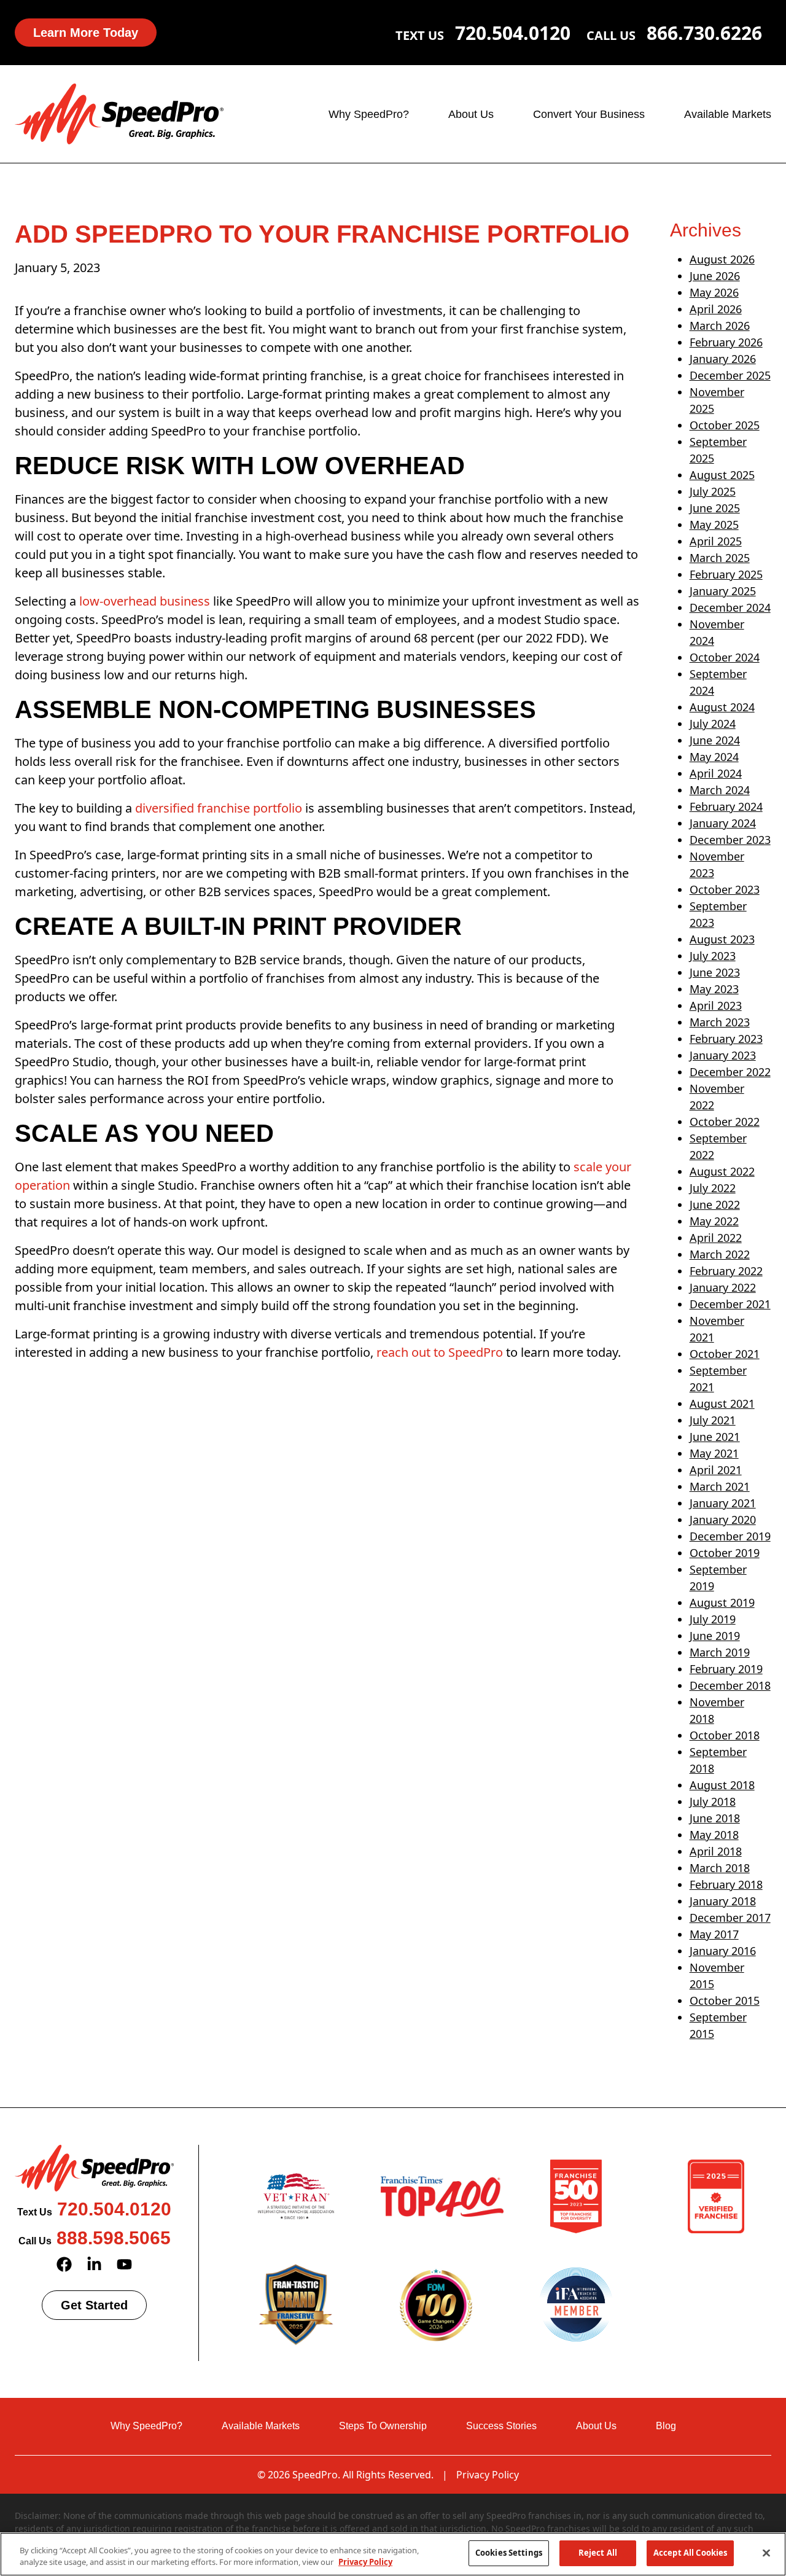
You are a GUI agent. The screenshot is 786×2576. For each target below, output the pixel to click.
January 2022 (723, 1287)
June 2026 (715, 276)
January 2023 (723, 1055)
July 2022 (713, 1188)
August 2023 (722, 939)
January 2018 (723, 1901)
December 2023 (730, 840)
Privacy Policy (488, 2475)
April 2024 (716, 773)
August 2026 (722, 259)
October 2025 (725, 425)
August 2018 (722, 1785)
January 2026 (723, 359)
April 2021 (716, 1470)
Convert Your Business (589, 114)
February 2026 (726, 342)
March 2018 (720, 1868)
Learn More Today (86, 33)
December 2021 (730, 1304)
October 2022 (725, 1122)
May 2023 (714, 989)
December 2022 (730, 1072)
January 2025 (723, 591)
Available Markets (728, 114)
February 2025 (726, 574)
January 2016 (723, 1951)
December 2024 (730, 607)
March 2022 (720, 1254)
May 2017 (714, 1934)
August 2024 (722, 707)
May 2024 (714, 757)
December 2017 (730, 1918)
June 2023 (715, 972)
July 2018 (713, 1801)
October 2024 (725, 657)
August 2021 (722, 1403)
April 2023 (716, 1005)
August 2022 (722, 1171)
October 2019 (725, 1553)
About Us (471, 114)
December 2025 (730, 375)
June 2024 (715, 740)
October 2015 (725, 2000)
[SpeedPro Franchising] (119, 113)
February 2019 (726, 1669)
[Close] (766, 2553)
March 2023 (720, 1022)
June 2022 (715, 1204)
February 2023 (726, 1039)
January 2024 (723, 823)
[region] (393, 2554)
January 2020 (723, 1520)
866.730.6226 (704, 33)
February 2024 (726, 806)
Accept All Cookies (690, 2553)
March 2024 (720, 790)
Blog (666, 2426)
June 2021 (715, 1437)
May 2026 (714, 292)
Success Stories (501, 2426)
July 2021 (713, 1420)
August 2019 (722, 1602)
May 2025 (714, 525)
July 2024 (713, 724)
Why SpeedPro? (369, 114)
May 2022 (714, 1221)
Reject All (598, 2553)
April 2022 (716, 1238)
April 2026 (716, 309)
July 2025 (713, 491)
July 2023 (713, 956)
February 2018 (726, 1884)
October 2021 (725, 1354)
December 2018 (730, 1685)
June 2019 (715, 1636)
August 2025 (722, 475)
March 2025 (720, 558)
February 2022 (726, 1271)
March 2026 (720, 326)
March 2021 (720, 1486)
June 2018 (715, 1818)
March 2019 (720, 1652)
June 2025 (715, 508)
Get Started (94, 2305)
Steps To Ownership (383, 2426)
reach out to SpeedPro (440, 1352)
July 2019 (713, 1619)
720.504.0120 (513, 33)
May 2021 (714, 1453)
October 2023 (725, 889)
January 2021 (723, 1503)
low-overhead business (145, 601)
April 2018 (716, 1851)
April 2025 (716, 541)
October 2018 (725, 1735)
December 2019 (730, 1536)
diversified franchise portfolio (219, 808)
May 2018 (714, 1835)
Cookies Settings (509, 2553)
